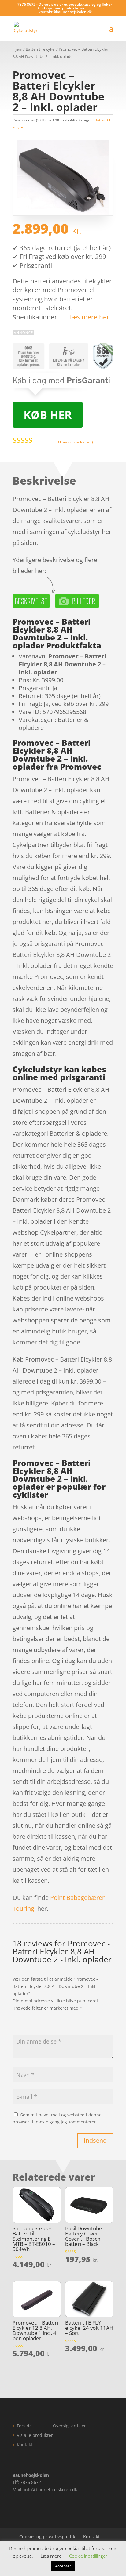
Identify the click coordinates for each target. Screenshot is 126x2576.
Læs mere (51, 2556)
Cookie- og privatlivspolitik (47, 2536)
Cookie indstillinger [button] (88, 2556)
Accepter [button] (63, 2566)
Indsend (95, 2140)
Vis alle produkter (35, 2435)
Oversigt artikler (69, 2426)
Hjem (17, 49)
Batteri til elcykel (41, 49)
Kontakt (25, 2445)
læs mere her (90, 317)
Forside (24, 2426)
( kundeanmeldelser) (73, 442)
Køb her (48, 415)
